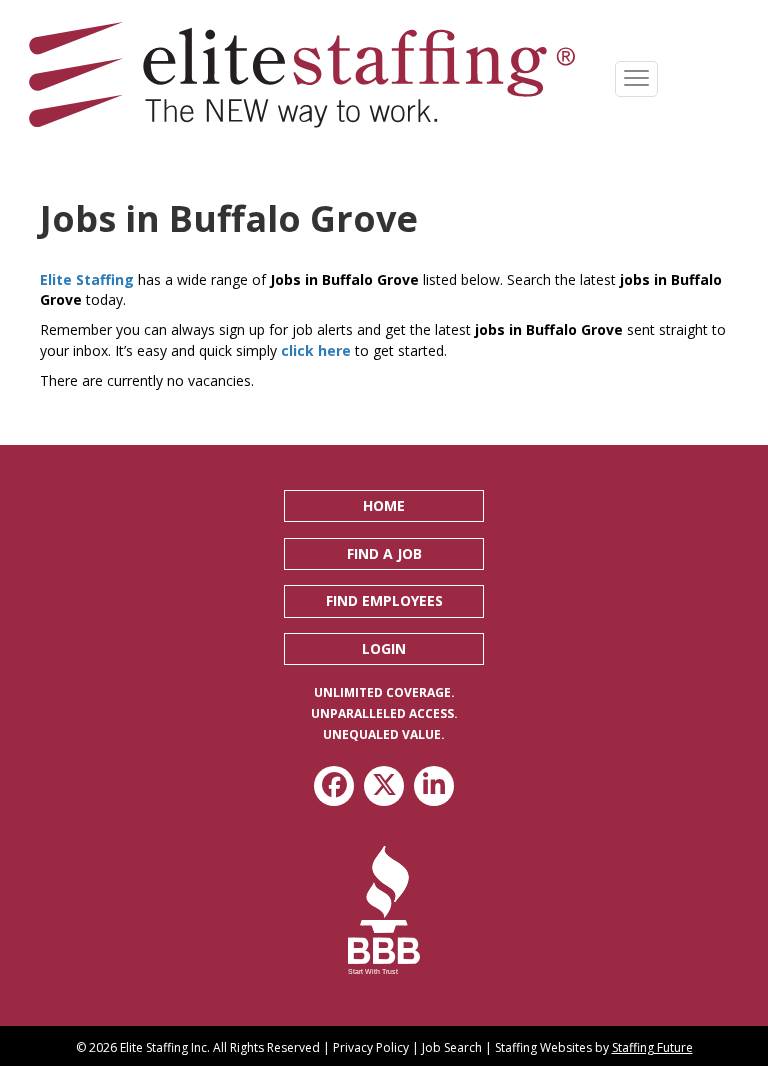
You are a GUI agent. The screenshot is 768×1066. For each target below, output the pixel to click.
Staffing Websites (543, 1047)
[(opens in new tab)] (384, 909)
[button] (384, 506)
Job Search (452, 1047)
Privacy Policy (371, 1047)
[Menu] (636, 79)
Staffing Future (652, 1047)
